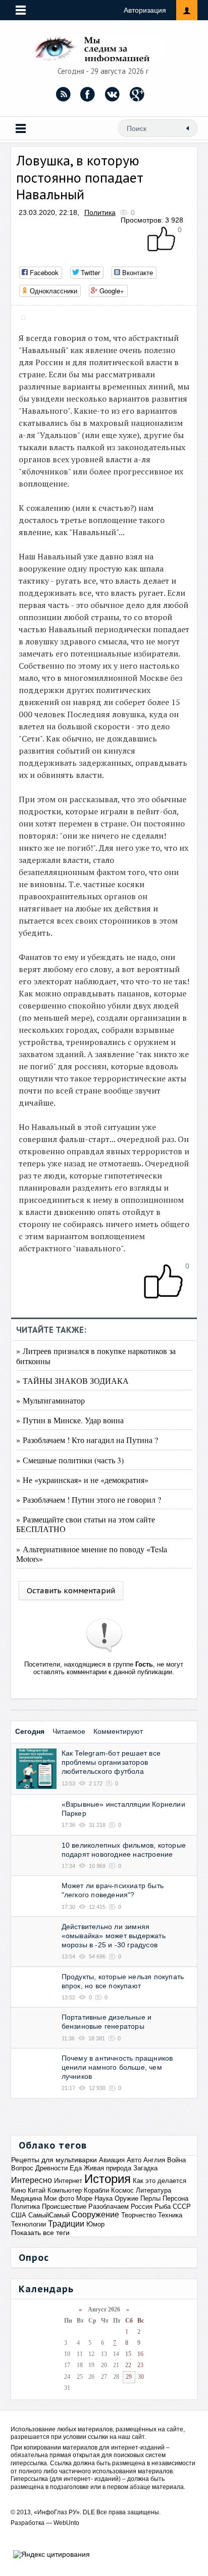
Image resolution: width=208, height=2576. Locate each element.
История (108, 2179)
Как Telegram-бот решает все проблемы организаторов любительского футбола (111, 1762)
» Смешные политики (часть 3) (70, 1460)
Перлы (150, 2198)
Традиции (66, 2224)
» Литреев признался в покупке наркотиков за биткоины (96, 1356)
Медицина (27, 2198)
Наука (103, 2198)
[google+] (137, 94)
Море (84, 2198)
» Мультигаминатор (50, 1400)
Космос (122, 2190)
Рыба (163, 2207)
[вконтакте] (113, 94)
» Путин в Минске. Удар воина (70, 1420)
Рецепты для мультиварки (54, 2160)
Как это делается (160, 2181)
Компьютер (65, 2190)
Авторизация (145, 10)
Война (176, 2160)
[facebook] (88, 94)
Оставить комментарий (71, 1590)
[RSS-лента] (63, 94)
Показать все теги (40, 2233)
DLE (89, 2512)
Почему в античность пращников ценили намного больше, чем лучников (117, 2067)
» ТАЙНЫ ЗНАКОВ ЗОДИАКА (72, 1381)
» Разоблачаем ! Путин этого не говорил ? (89, 1499)
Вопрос (22, 2168)
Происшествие (64, 2207)
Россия (142, 2207)
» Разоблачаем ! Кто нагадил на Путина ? (87, 1440)
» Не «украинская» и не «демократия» (82, 1480)
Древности (51, 2168)
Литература (153, 2190)
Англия (154, 2160)
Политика (100, 212)
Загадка (145, 2168)
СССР (182, 2207)
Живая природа (108, 2168)
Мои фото (59, 2198)
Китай (37, 2190)
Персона (175, 2198)
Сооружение (95, 2215)
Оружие (126, 2198)
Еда (76, 2168)
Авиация (112, 2160)
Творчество (139, 2215)
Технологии (29, 2224)
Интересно (32, 2180)
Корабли (96, 2190)
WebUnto (66, 2523)
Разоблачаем (109, 2207)
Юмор (95, 2224)
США (19, 2215)
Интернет (68, 2181)
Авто (134, 2160)
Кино (18, 2190)
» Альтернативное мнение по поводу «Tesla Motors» (92, 1554)
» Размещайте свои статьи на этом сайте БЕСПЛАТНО (86, 1524)
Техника (170, 2215)
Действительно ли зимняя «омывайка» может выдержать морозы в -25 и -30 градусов (114, 1936)
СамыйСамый (49, 2215)
